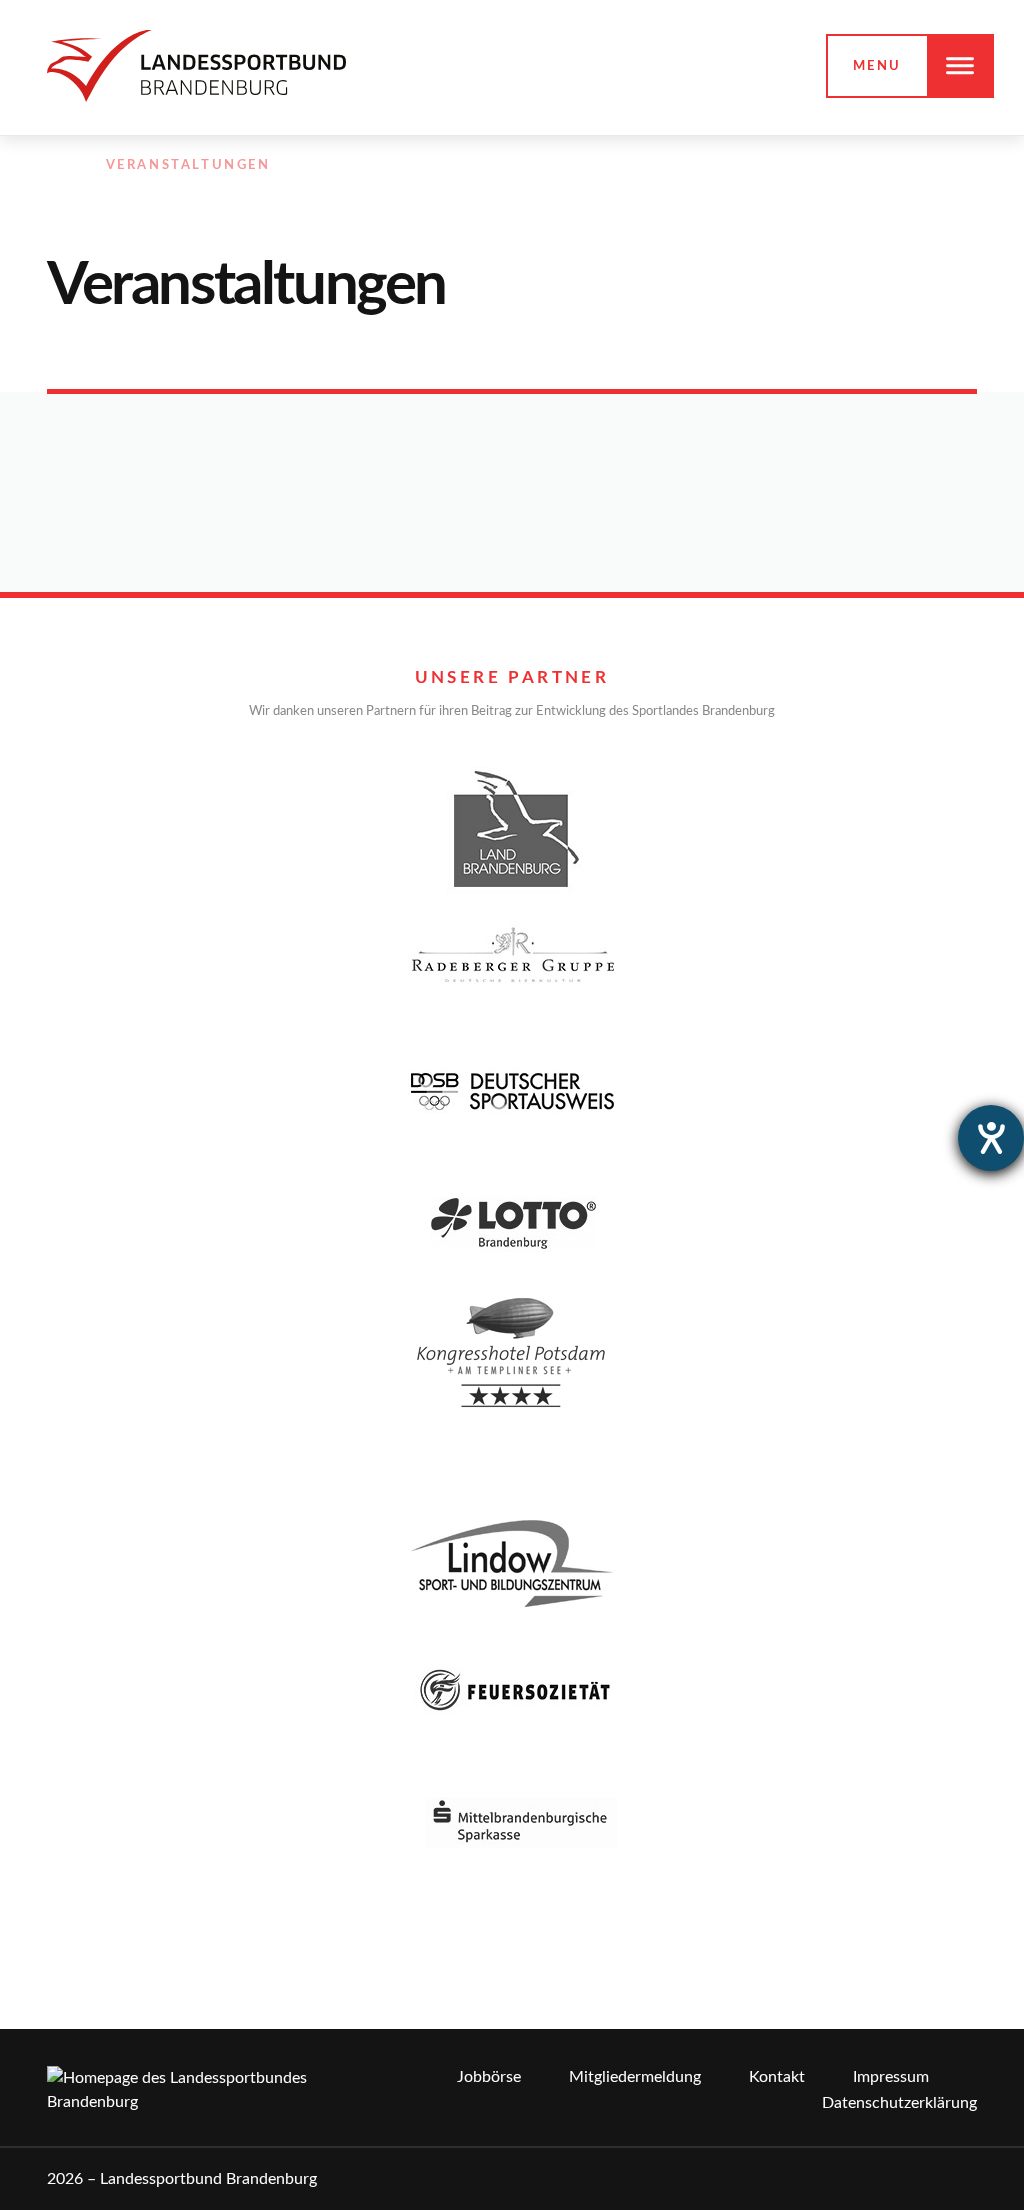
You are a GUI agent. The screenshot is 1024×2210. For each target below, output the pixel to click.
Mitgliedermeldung (635, 2077)
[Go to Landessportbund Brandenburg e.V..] (57, 166)
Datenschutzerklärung (899, 2103)
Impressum (891, 2077)
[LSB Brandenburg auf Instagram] (880, 166)
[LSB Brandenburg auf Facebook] (837, 166)
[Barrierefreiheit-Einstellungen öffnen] (991, 1138)
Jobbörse (489, 2077)
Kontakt (777, 2077)
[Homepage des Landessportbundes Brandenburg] (196, 65)
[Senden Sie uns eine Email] (924, 166)
